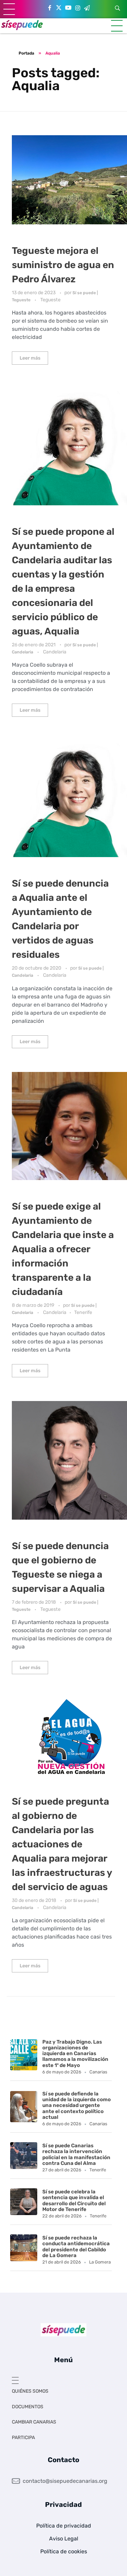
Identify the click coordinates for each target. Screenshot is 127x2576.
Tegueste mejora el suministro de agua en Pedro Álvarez (63, 265)
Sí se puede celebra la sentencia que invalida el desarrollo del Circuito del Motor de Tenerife (74, 2200)
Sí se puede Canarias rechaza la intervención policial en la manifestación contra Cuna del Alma (76, 2154)
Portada (26, 53)
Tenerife (83, 1312)
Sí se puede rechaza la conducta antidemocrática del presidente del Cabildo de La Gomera (76, 2247)
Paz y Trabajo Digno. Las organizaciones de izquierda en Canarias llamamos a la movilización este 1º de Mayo (75, 2054)
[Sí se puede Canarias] (22, 25)
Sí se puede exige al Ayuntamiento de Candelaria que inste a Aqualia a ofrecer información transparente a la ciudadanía (63, 1249)
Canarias (98, 2072)
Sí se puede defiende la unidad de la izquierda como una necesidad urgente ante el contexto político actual (77, 2105)
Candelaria (55, 652)
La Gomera (100, 2262)
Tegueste (50, 300)
